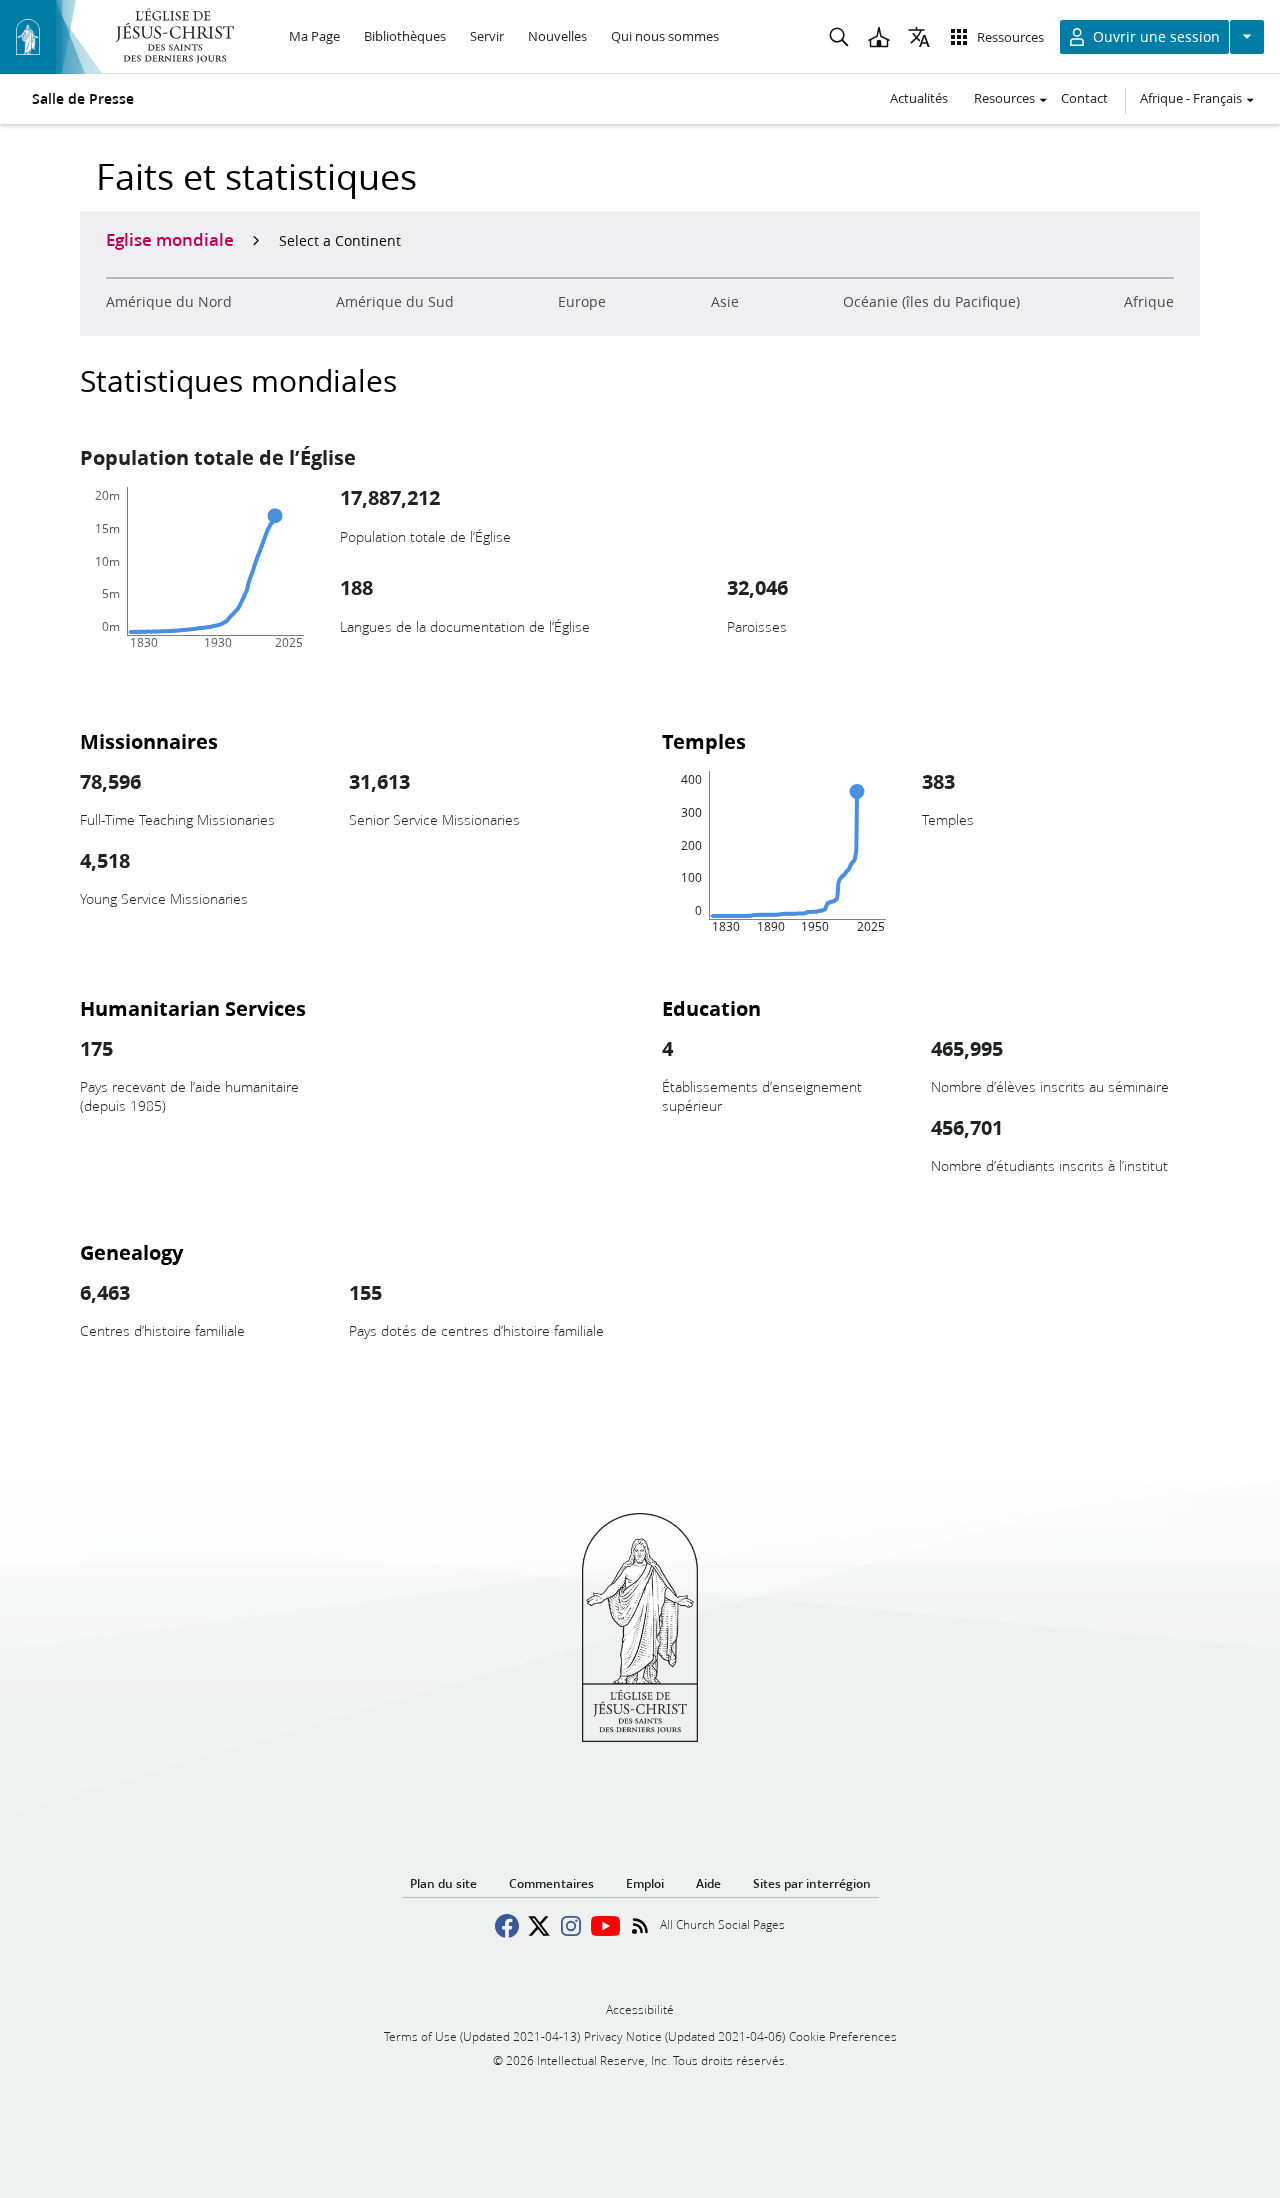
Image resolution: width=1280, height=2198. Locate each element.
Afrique (1149, 302)
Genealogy (131, 1252)
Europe (582, 302)
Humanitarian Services (193, 1008)
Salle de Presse (83, 99)
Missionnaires (149, 741)
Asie (725, 302)
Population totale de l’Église (218, 457)
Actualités (919, 98)
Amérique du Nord (169, 302)
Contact (1084, 98)
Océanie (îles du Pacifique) (931, 302)
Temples (704, 741)
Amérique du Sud (395, 302)
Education (711, 1008)
